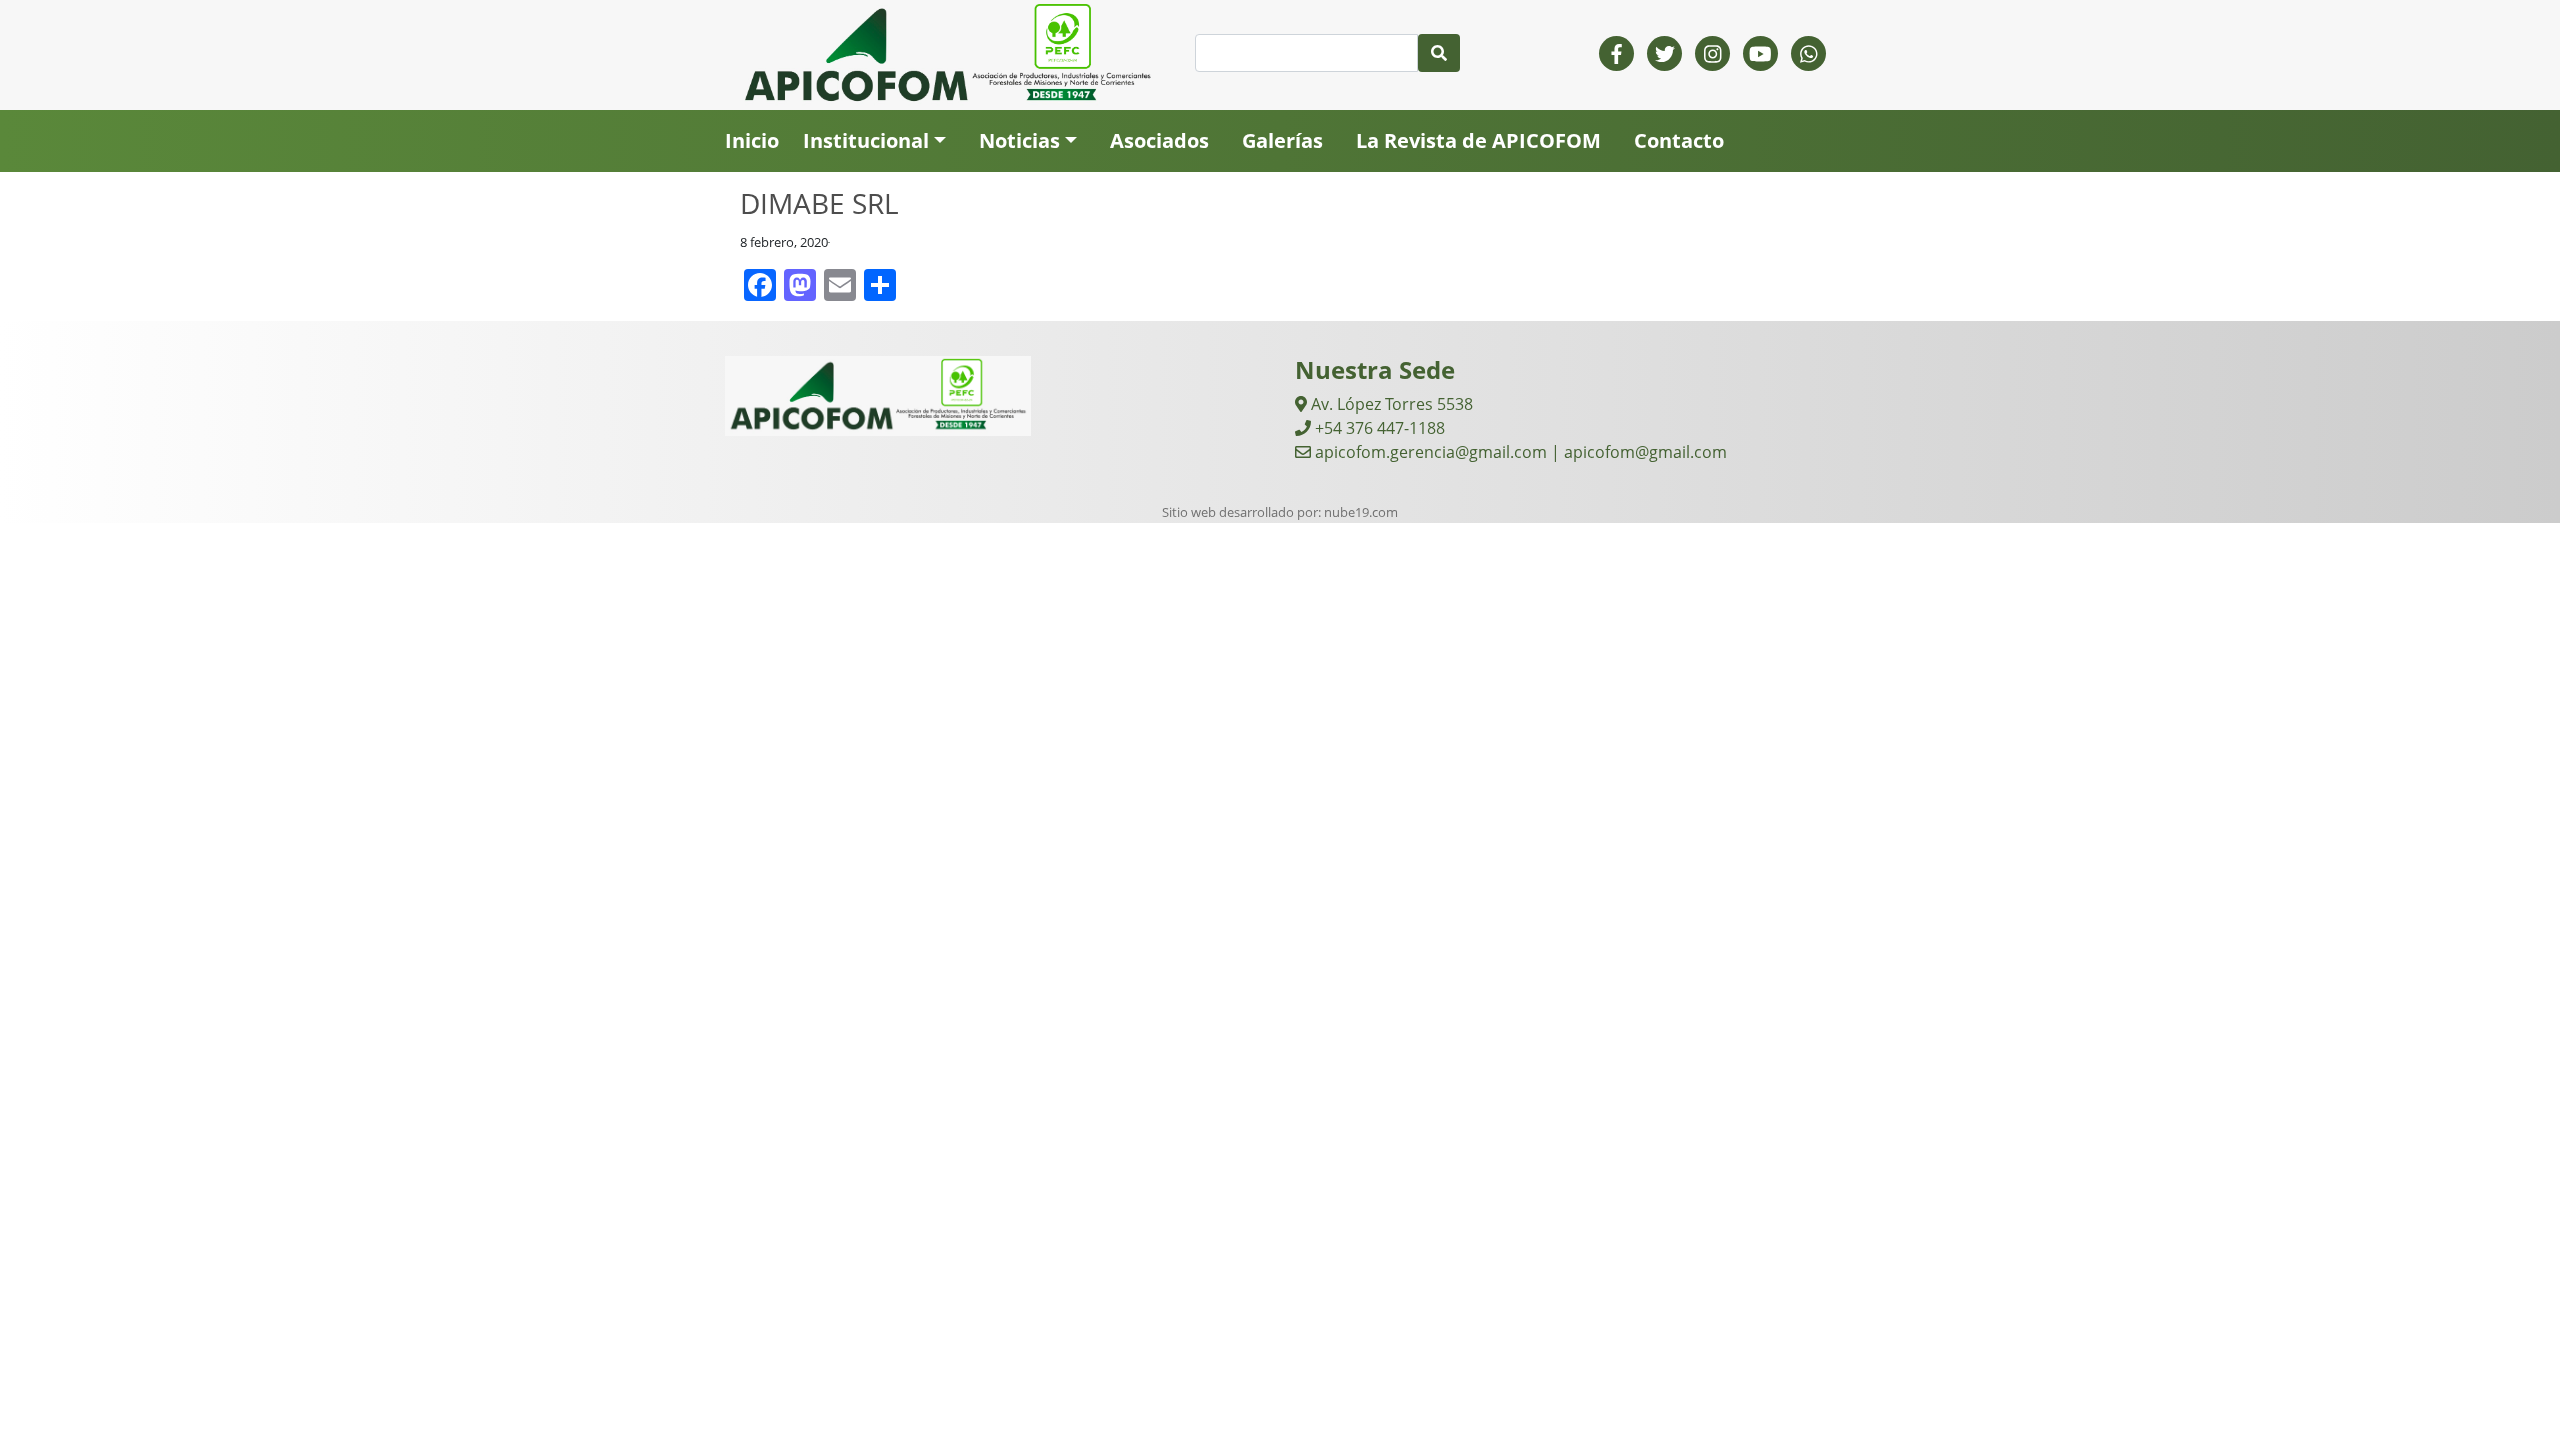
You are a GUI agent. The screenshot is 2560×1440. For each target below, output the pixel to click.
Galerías (1282, 140)
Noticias (1019, 140)
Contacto (1679, 140)
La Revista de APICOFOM (1478, 140)
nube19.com (1361, 512)
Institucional (866, 140)
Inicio (752, 140)
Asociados (1159, 140)
